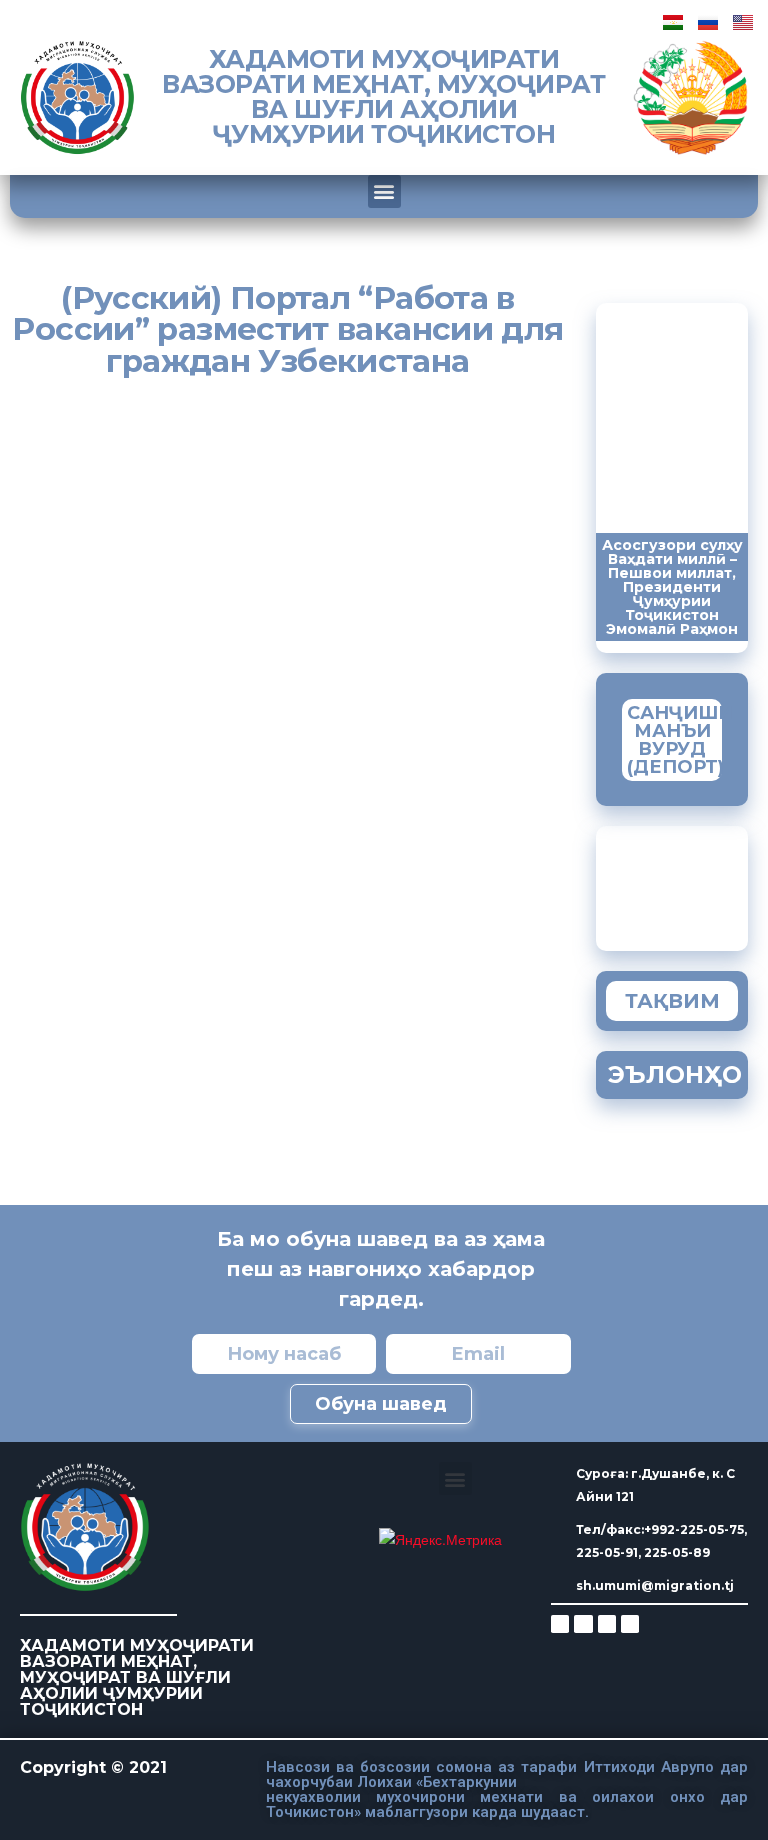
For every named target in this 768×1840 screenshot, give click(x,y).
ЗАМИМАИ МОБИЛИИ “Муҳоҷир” (693, 883)
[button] (384, 191)
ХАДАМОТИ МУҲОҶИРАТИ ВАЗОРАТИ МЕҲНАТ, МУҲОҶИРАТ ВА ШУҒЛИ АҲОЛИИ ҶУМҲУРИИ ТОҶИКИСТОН (383, 96)
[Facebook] (583, 1624)
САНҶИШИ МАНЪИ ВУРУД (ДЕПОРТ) (680, 740)
